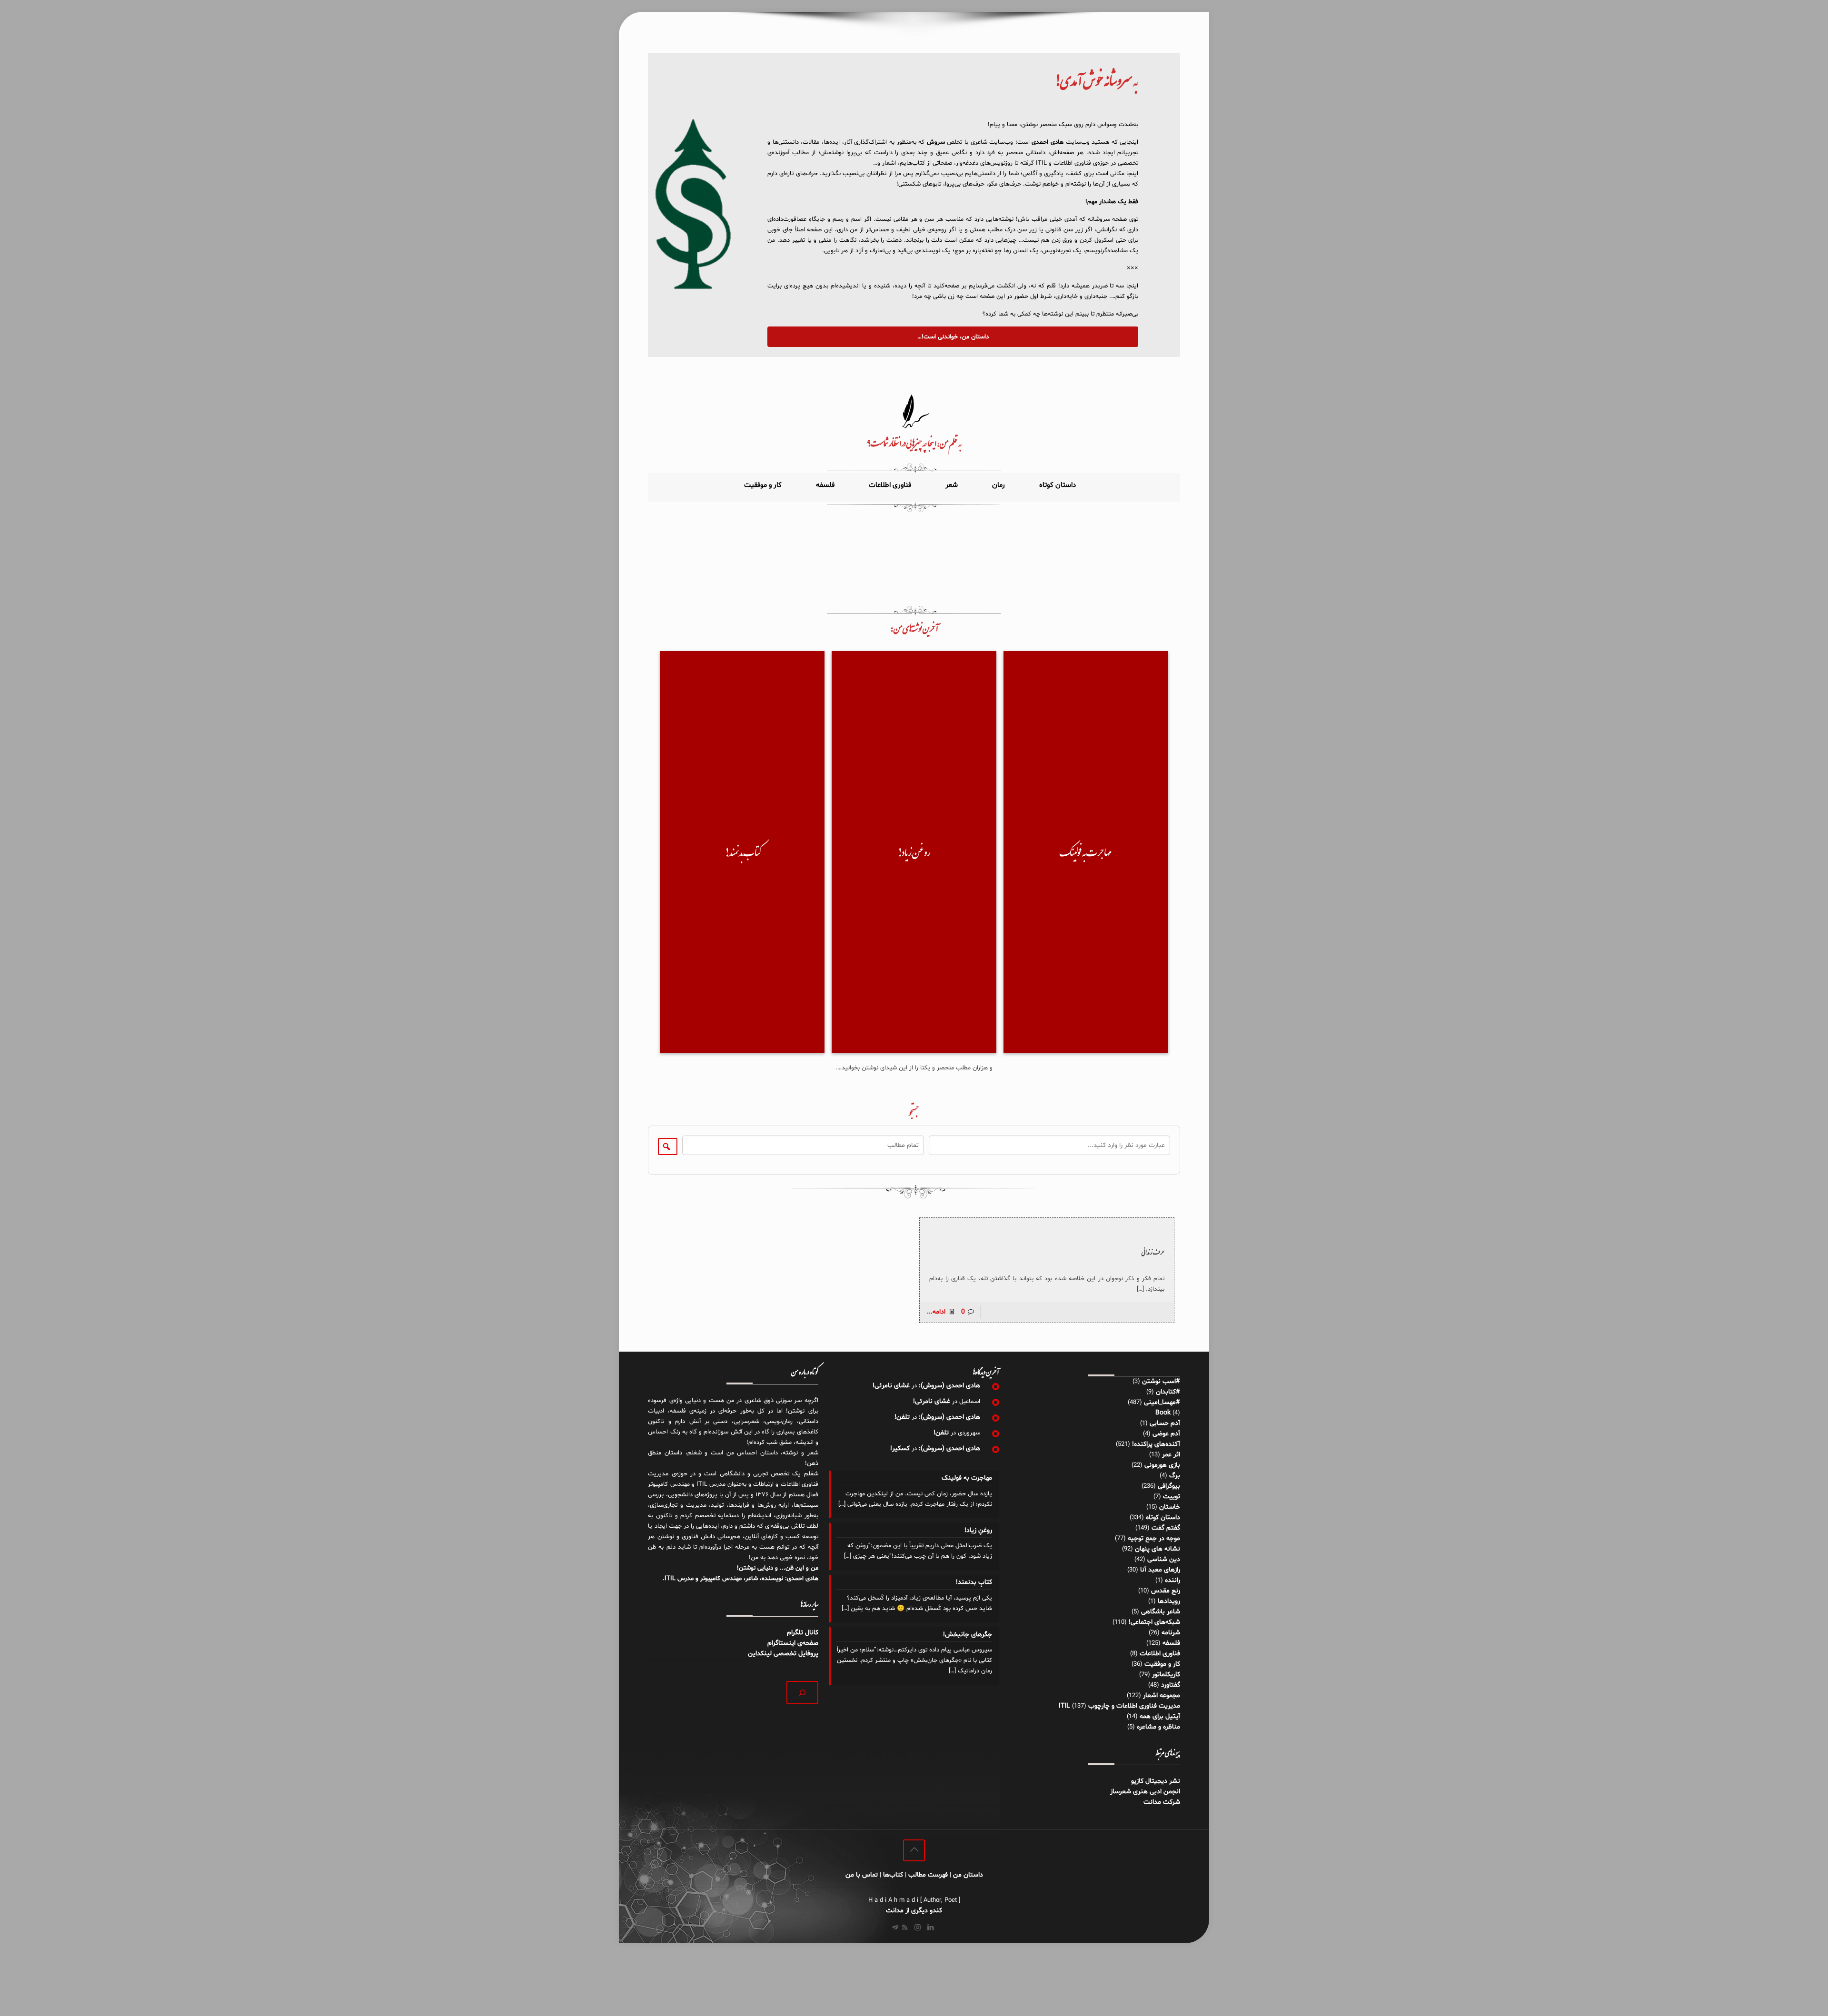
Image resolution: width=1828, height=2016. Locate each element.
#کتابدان (1168, 1392)
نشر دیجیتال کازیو (1156, 1781)
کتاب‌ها (893, 1875)
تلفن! (902, 1417)
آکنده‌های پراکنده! (1156, 1444)
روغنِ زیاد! (978, 1530)
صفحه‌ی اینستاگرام (793, 1643)
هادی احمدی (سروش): (949, 1386)
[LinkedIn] (930, 1928)
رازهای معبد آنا (1160, 1570)
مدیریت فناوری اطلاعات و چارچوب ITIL (1119, 1706)
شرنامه (1171, 1633)
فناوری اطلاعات (1160, 1654)
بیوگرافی (1169, 1486)
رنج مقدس (1166, 1591)
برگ (1175, 1476)
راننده (1172, 1580)
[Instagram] (918, 1928)
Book (1163, 1413)
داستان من (968, 1875)
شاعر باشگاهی (1161, 1612)
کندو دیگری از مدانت (914, 1911)
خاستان (1170, 1507)
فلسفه (1171, 1643)
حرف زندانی (1153, 1252)
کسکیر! (900, 1448)
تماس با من (862, 1875)
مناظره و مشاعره (1158, 1727)
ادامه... (936, 1312)
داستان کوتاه (1163, 1517)
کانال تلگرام (802, 1633)
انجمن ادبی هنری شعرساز (1145, 1792)
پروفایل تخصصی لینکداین (783, 1654)
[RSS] (905, 1928)
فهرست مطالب (928, 1875)
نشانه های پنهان (1157, 1549)
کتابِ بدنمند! (974, 1582)
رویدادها (1169, 1601)
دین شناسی (1164, 1559)
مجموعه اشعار (1162, 1695)
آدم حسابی (1165, 1423)
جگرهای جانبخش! (967, 1635)
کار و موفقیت (1162, 1664)
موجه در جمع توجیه (1154, 1538)
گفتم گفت (1166, 1528)
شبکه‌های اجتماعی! (1154, 1622)
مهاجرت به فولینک (967, 1478)
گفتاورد (1171, 1685)
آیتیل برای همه (1160, 1716)
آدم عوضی (1166, 1434)
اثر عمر (1171, 1455)
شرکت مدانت (1162, 1802)
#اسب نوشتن (1161, 1381)
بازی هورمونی (1162, 1465)
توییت (1172, 1497)
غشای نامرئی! (891, 1386)
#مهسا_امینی (1162, 1402)
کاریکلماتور (1166, 1675)
